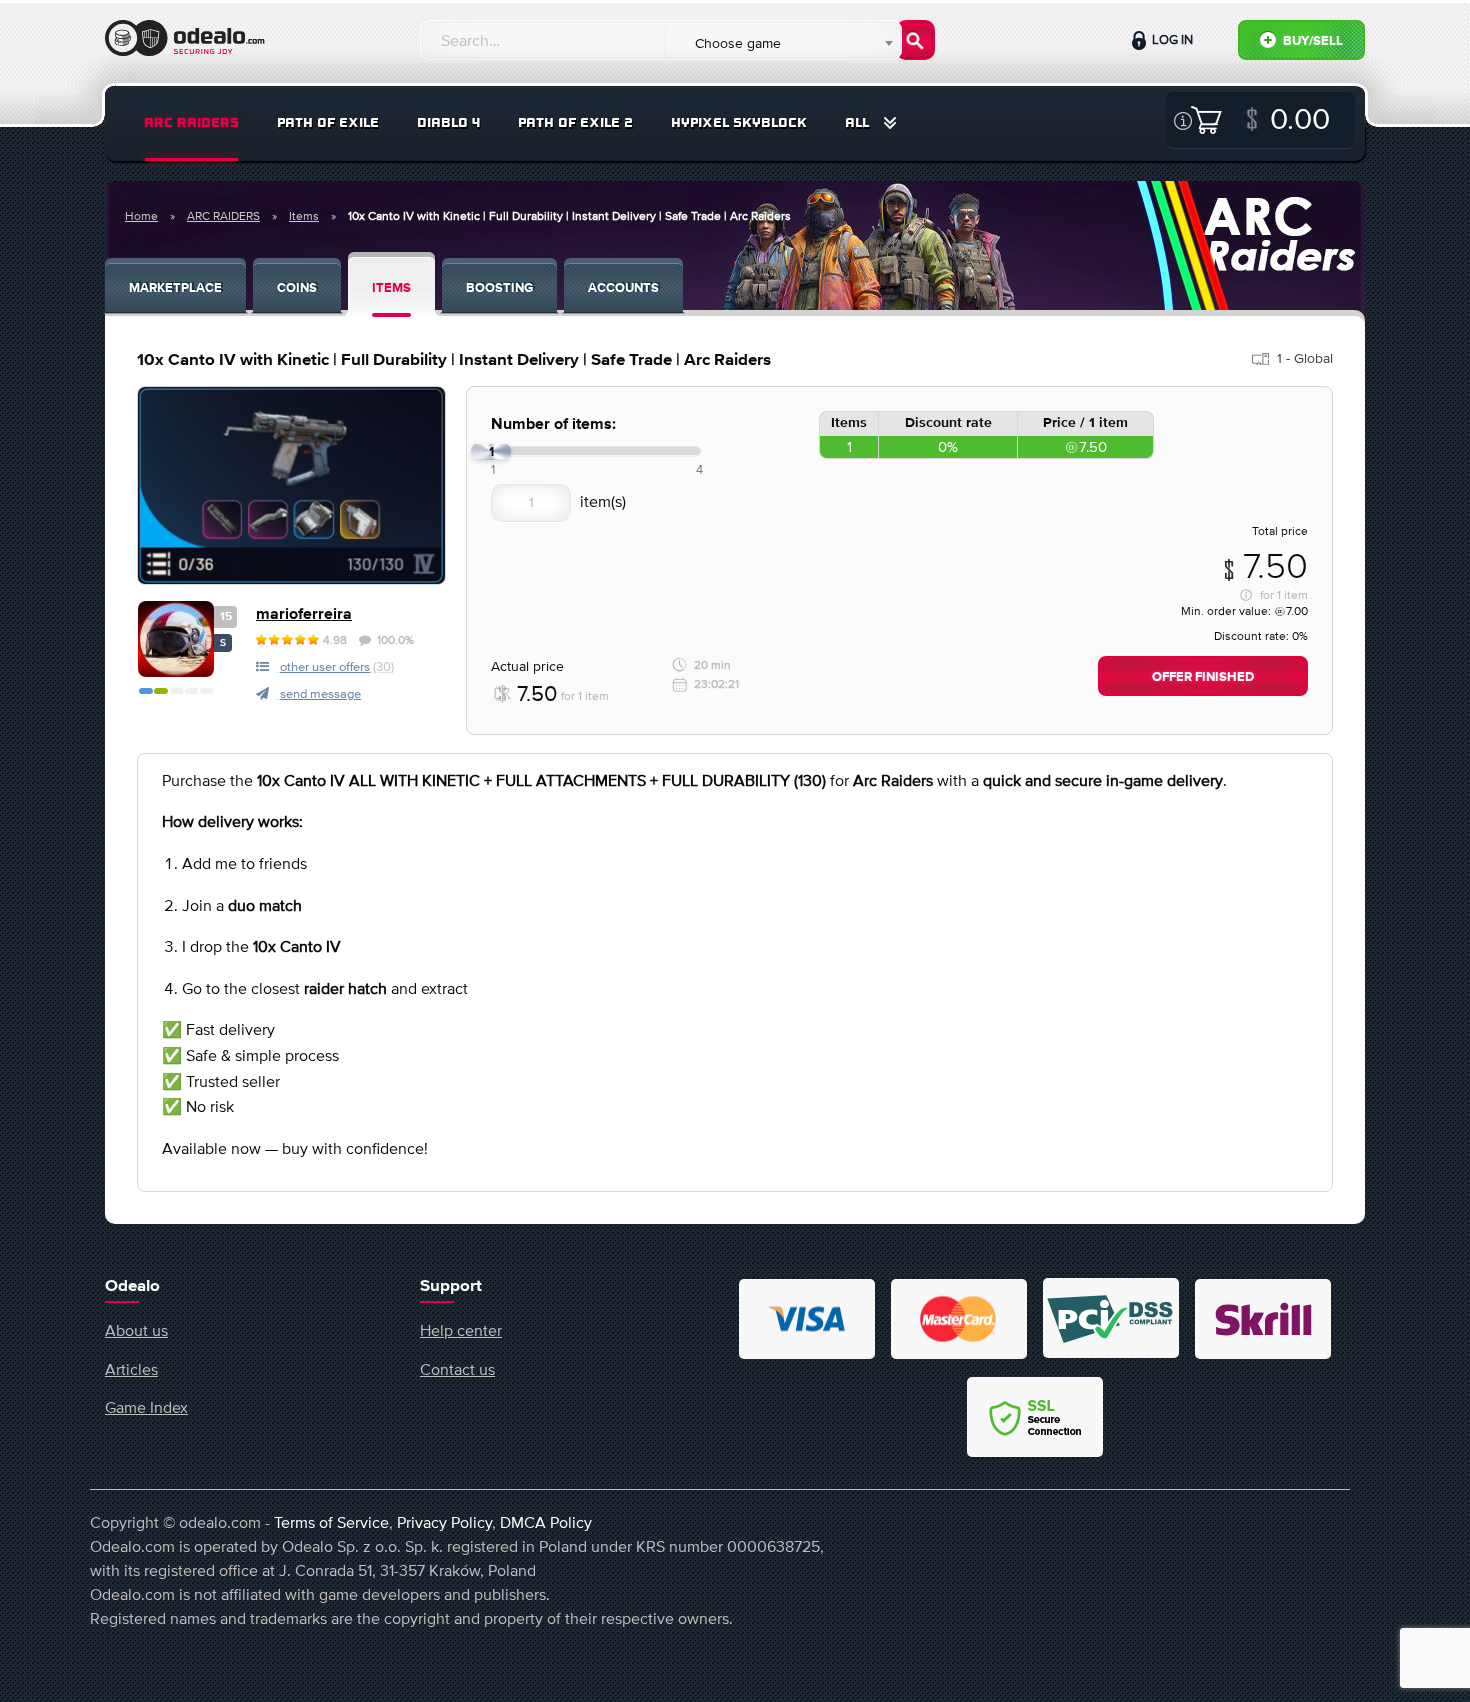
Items (304, 216)
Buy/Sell (1311, 41)
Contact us (457, 1369)
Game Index (146, 1407)
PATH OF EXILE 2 (575, 122)
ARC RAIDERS (191, 122)
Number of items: (553, 424)
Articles (131, 1369)
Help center (461, 1330)
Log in (1171, 39)
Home (141, 216)
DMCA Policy (546, 1522)
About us (136, 1330)
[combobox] (782, 43)
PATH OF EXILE (328, 122)
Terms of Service (331, 1522)
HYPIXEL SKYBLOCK (739, 122)
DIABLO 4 (448, 122)
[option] (291, 485)
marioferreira (304, 614)
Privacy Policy (444, 1522)
